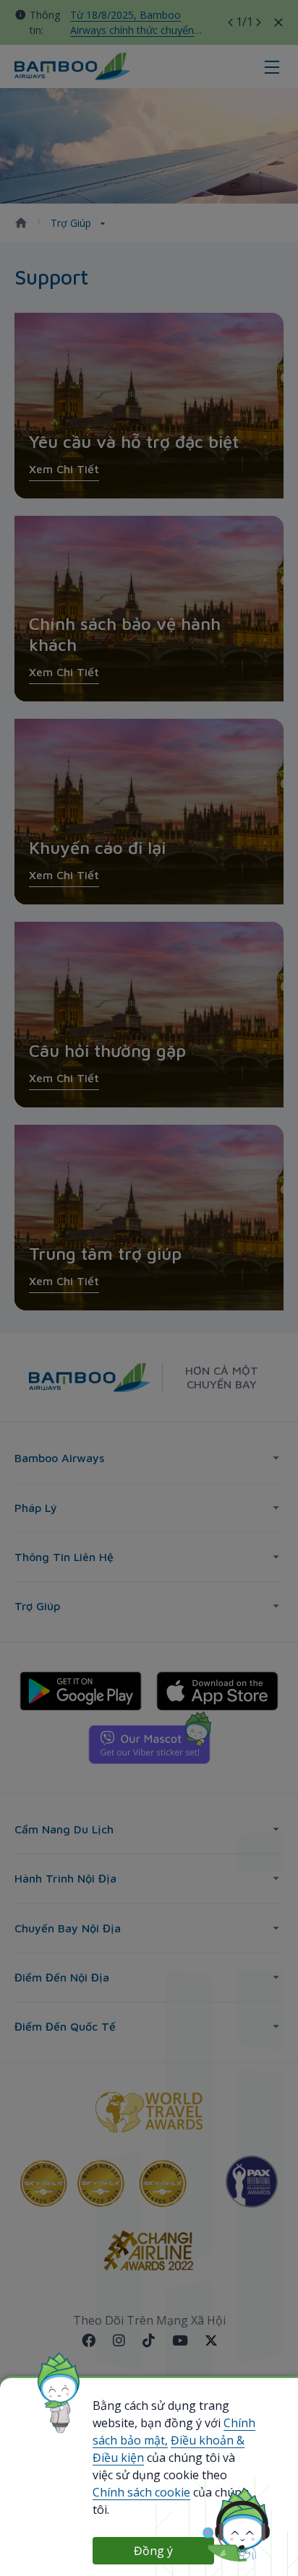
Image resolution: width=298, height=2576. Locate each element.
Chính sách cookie (141, 2492)
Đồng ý (153, 2551)
